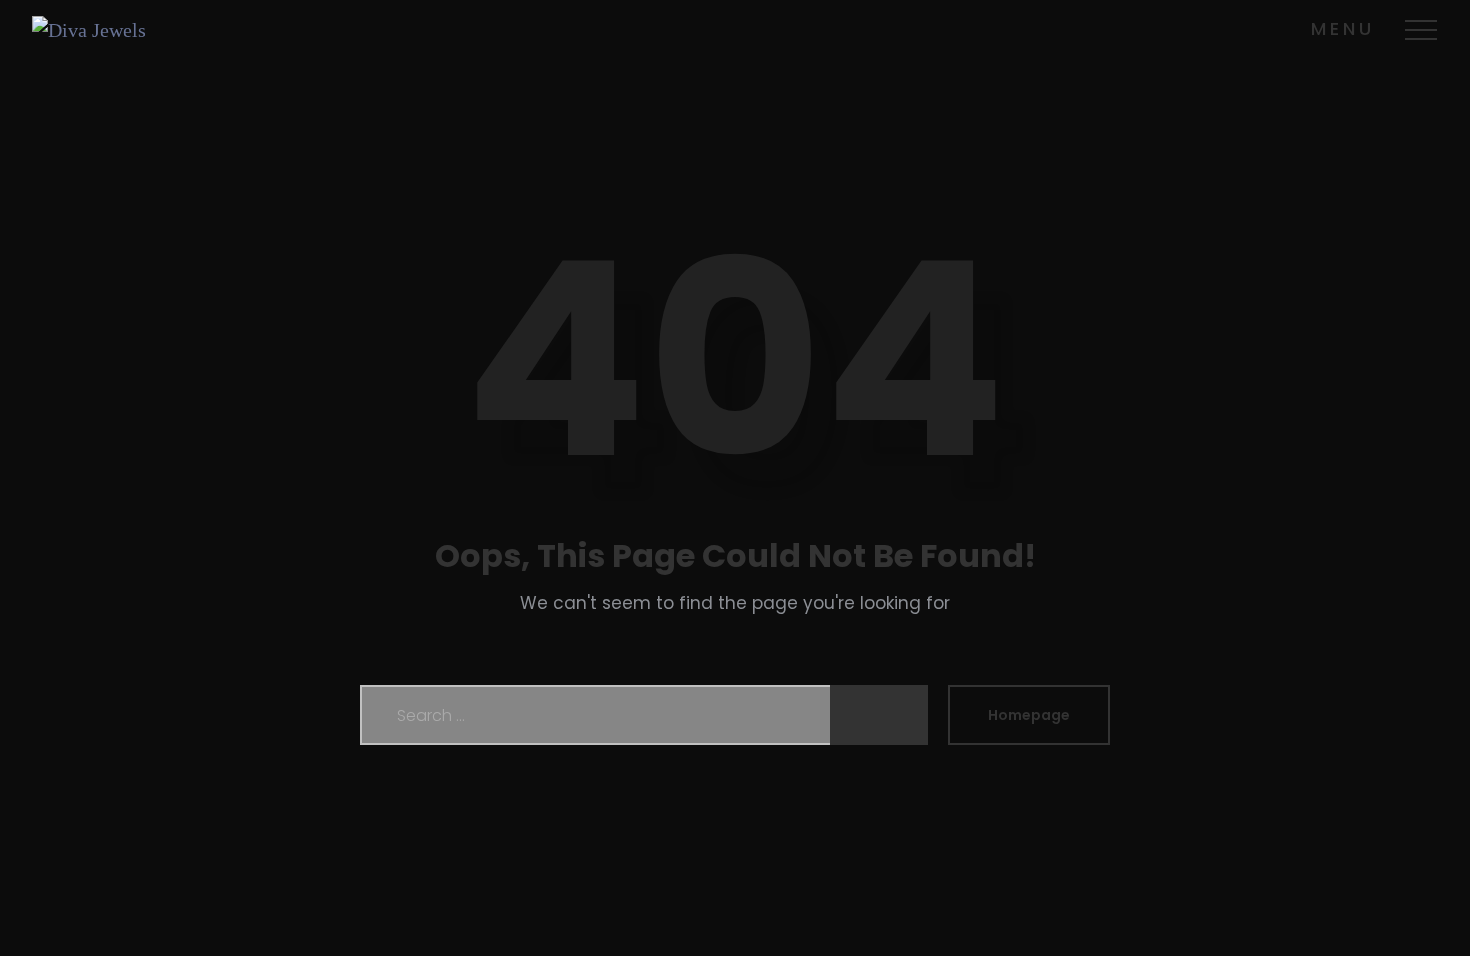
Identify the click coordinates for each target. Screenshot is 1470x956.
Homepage (1029, 715)
